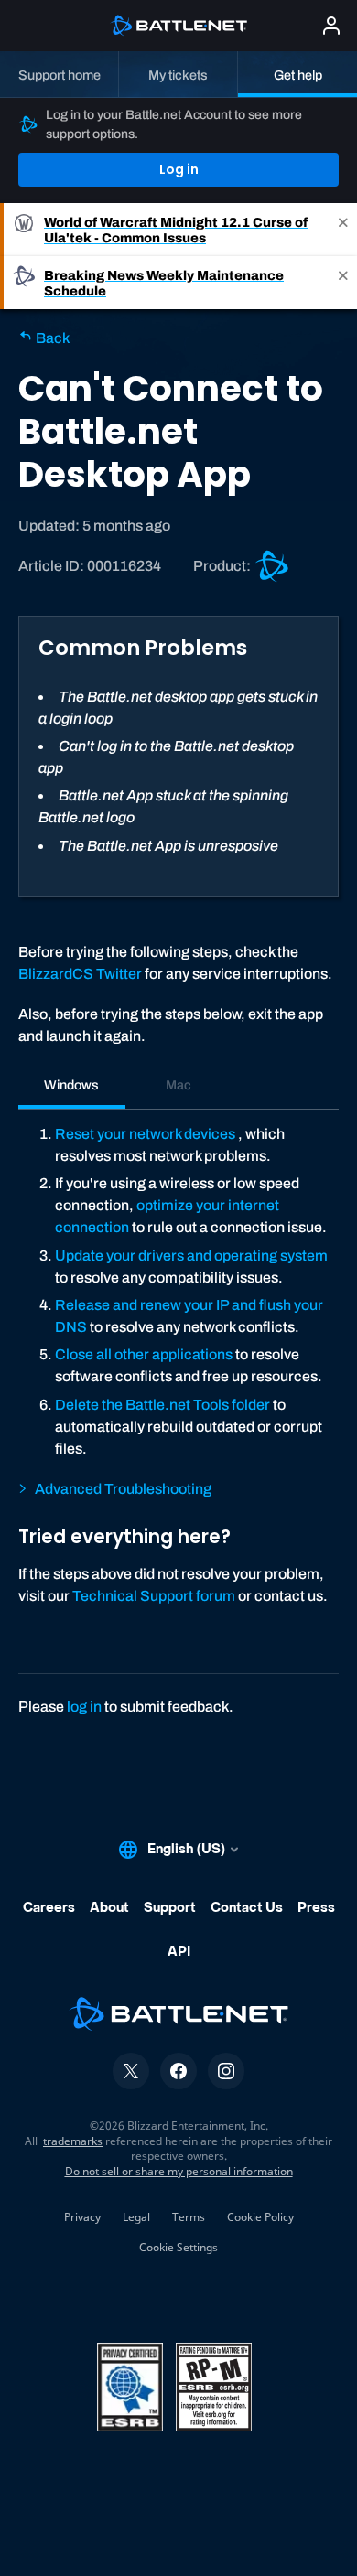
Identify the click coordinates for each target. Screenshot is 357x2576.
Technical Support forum (154, 1596)
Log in (179, 169)
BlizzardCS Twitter (80, 974)
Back (51, 338)
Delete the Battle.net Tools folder (162, 1405)
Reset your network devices (145, 1134)
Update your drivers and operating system (191, 1256)
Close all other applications (144, 1354)
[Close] (343, 230)
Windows (71, 1085)
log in (84, 1707)
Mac (178, 1085)
